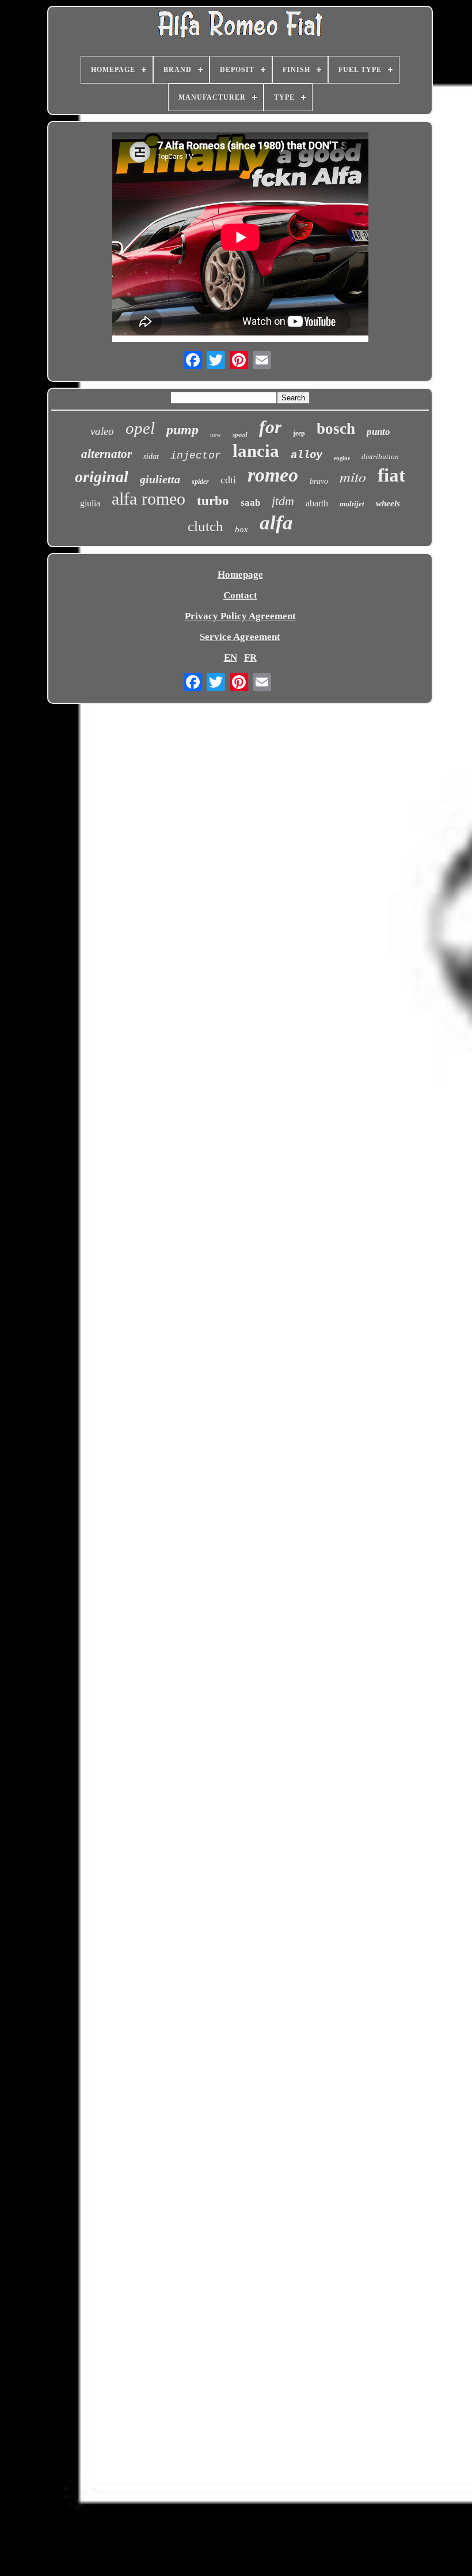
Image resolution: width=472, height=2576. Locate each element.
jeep (299, 433)
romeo (273, 475)
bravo (319, 481)
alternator (106, 454)
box (241, 529)
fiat (391, 475)
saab (250, 503)
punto (378, 432)
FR (250, 658)
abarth (317, 503)
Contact (240, 595)
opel (140, 428)
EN (231, 658)
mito (353, 476)
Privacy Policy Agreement (240, 616)
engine (342, 458)
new (216, 434)
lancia (256, 451)
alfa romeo (149, 499)
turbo (213, 501)
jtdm (283, 501)
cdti (228, 480)
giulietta (160, 479)
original (102, 477)
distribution (380, 457)
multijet (352, 504)
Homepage (240, 575)
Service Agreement (240, 637)
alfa (276, 523)
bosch (336, 429)
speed (240, 434)
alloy (307, 455)
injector (196, 456)
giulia (90, 503)
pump (182, 430)
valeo (102, 431)
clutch (205, 526)
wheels (388, 503)
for (270, 427)
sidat (151, 457)
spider (200, 482)
